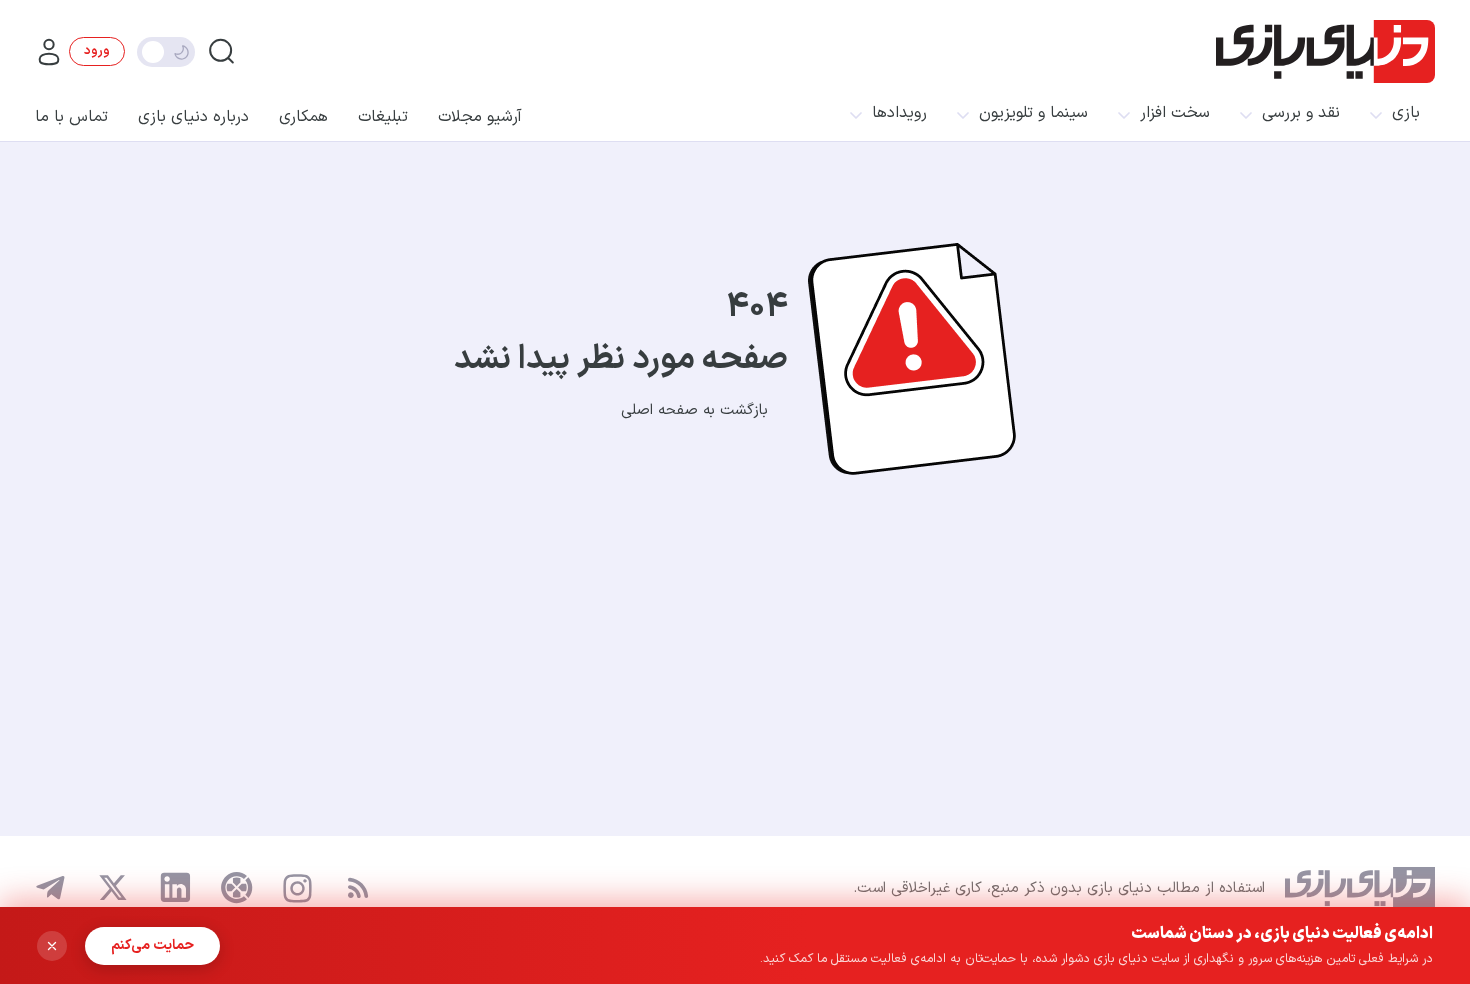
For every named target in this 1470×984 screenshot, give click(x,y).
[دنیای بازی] (1325, 51)
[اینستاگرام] (297, 888)
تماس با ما (71, 117)
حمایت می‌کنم (152, 945)
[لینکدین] (175, 888)
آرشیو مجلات (480, 117)
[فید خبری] (358, 888)
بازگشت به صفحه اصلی (694, 410)
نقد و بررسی (1301, 113)
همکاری (303, 117)
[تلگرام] (51, 888)
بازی (1406, 113)
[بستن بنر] (52, 946)
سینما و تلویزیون (1033, 113)
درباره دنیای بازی (193, 117)
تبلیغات (383, 117)
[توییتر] (113, 888)
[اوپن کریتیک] (237, 888)
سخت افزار (1175, 113)
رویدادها (899, 113)
